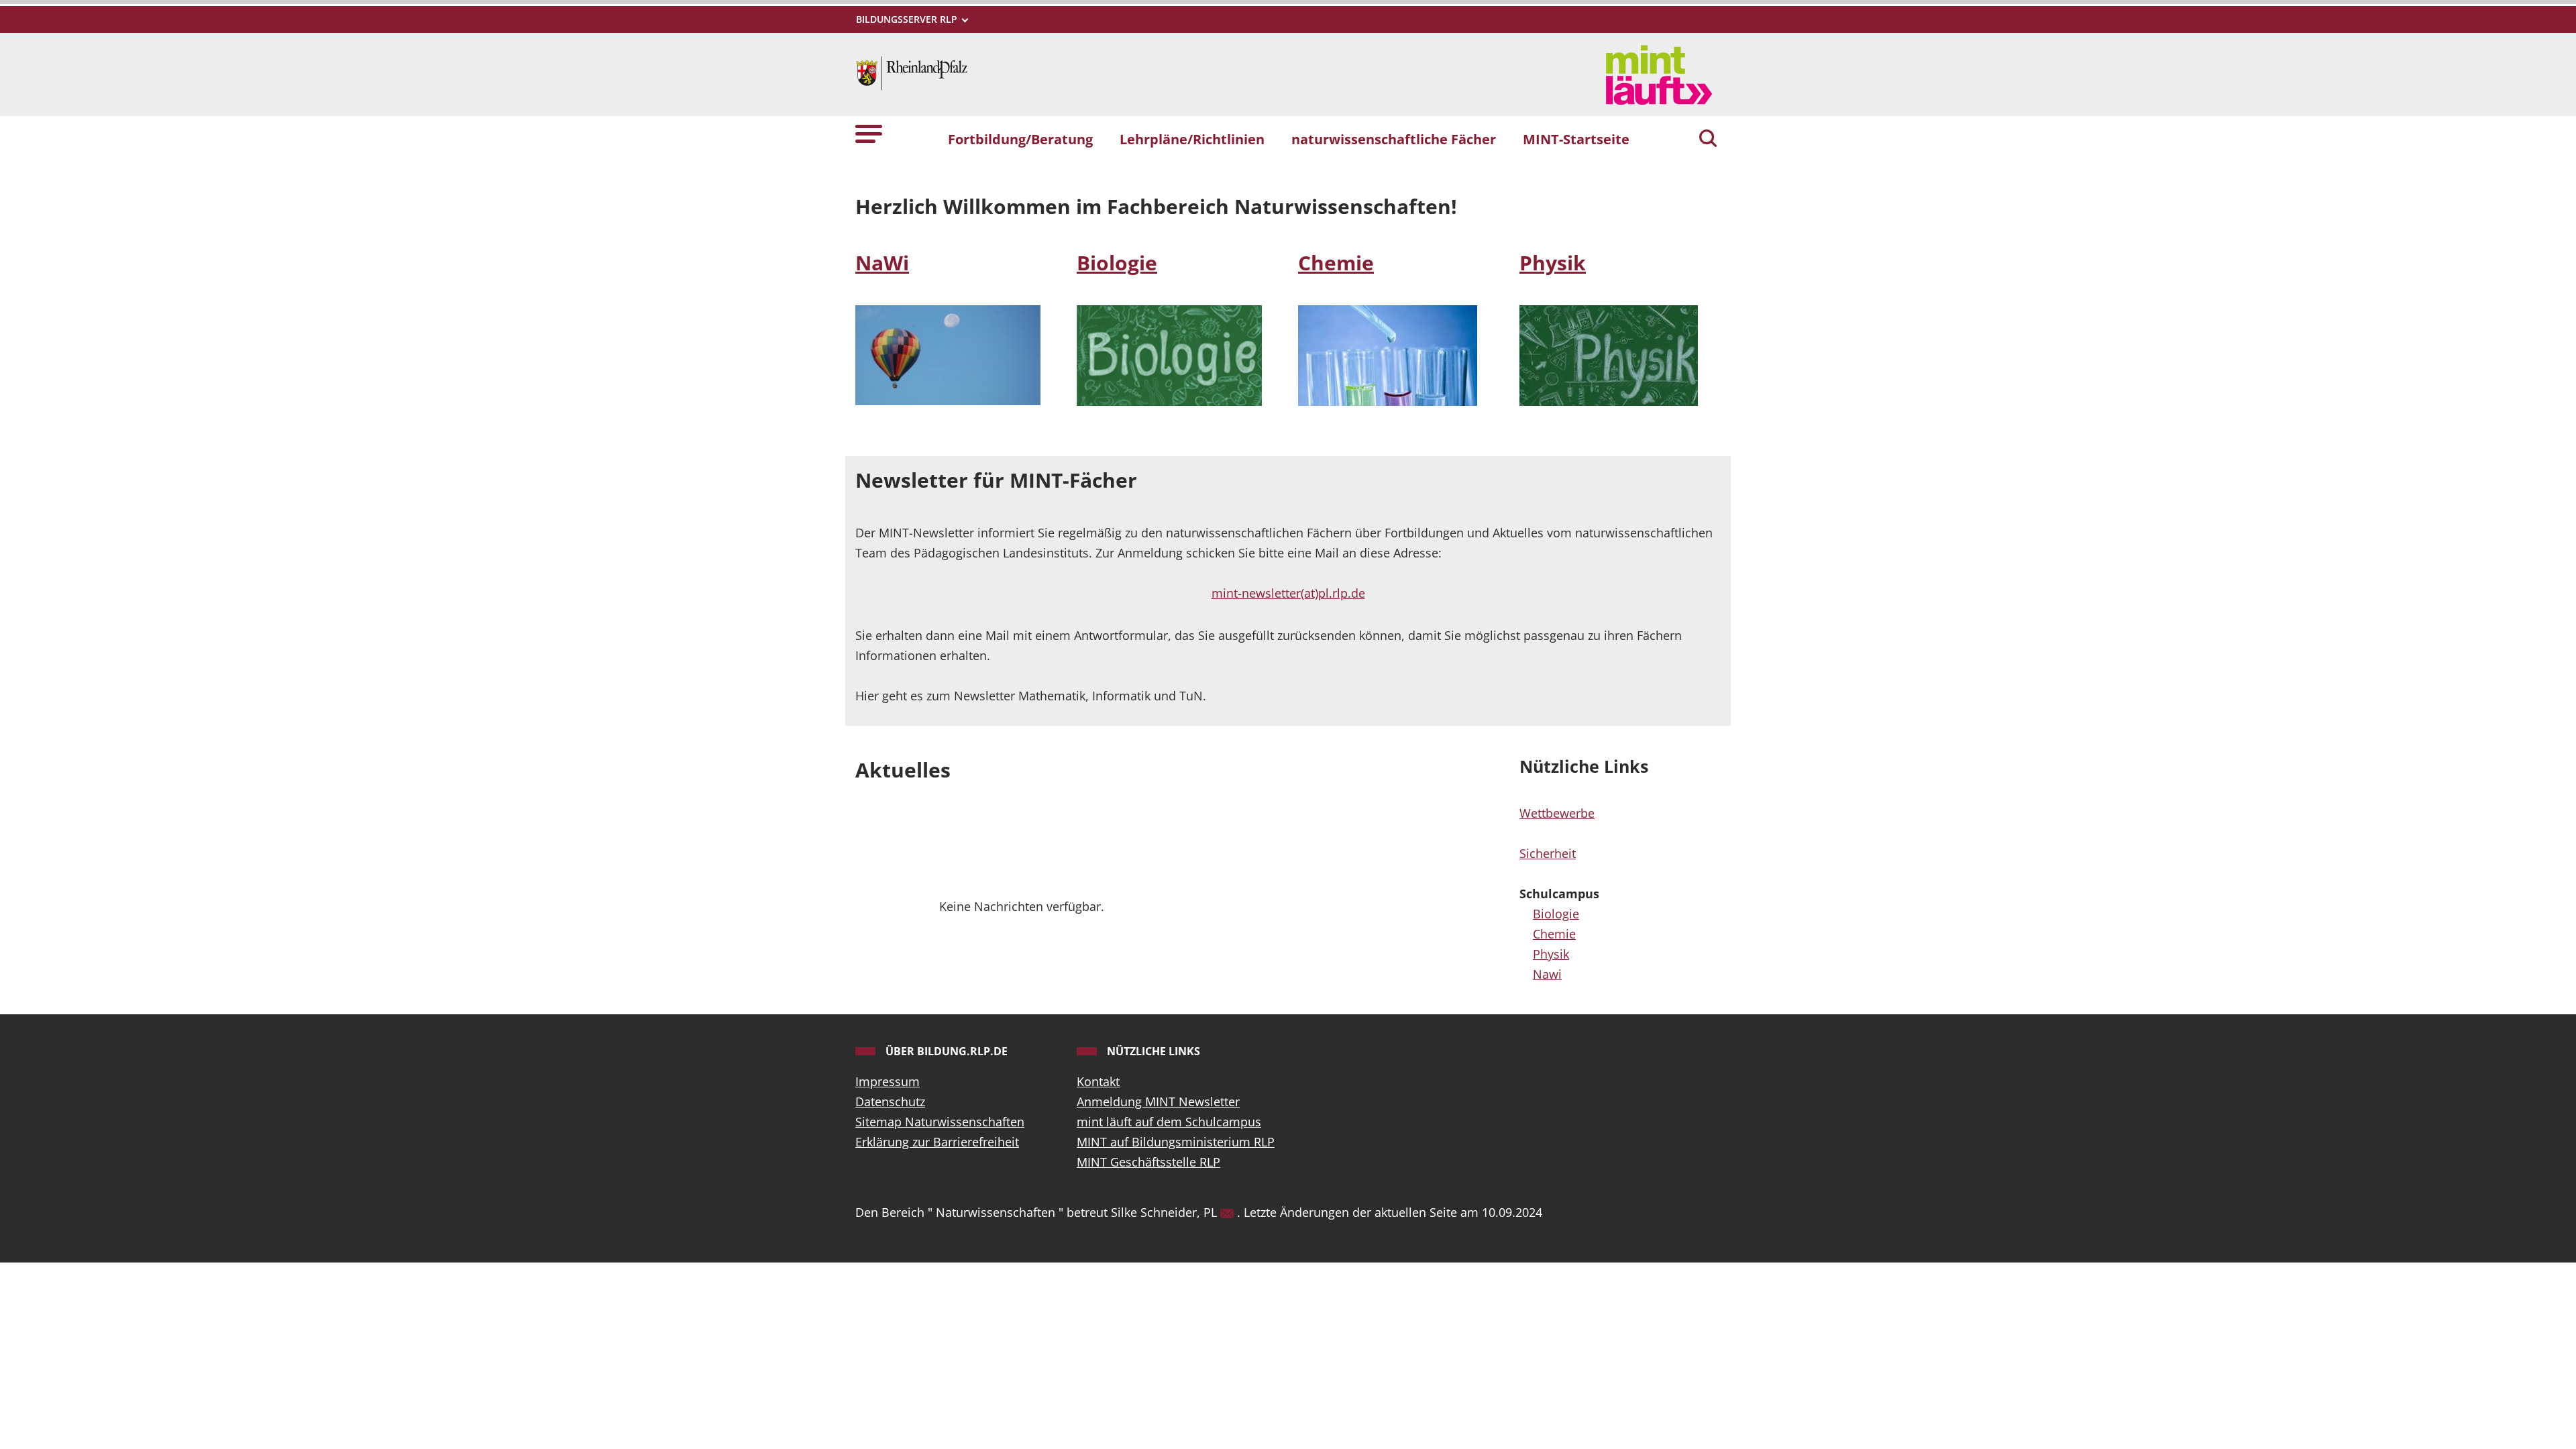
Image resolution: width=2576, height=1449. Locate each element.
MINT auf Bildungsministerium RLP (1176, 1142)
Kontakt (1098, 1081)
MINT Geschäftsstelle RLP (1148, 1162)
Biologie (1117, 263)
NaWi (882, 263)
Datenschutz (890, 1102)
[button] (869, 133)
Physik (1553, 263)
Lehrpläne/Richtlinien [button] (1192, 139)
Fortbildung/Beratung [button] (1020, 139)
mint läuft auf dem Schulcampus (1169, 1122)
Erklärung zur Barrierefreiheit (937, 1142)
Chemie (1336, 263)
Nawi (1547, 974)
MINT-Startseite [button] (1576, 139)
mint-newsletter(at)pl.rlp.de (1288, 593)
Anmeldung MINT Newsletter (1158, 1102)
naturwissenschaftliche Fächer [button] (1394, 139)
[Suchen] (1708, 140)
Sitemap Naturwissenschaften (940, 1122)
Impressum (888, 1081)
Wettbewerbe (1557, 813)
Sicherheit (1548, 853)
